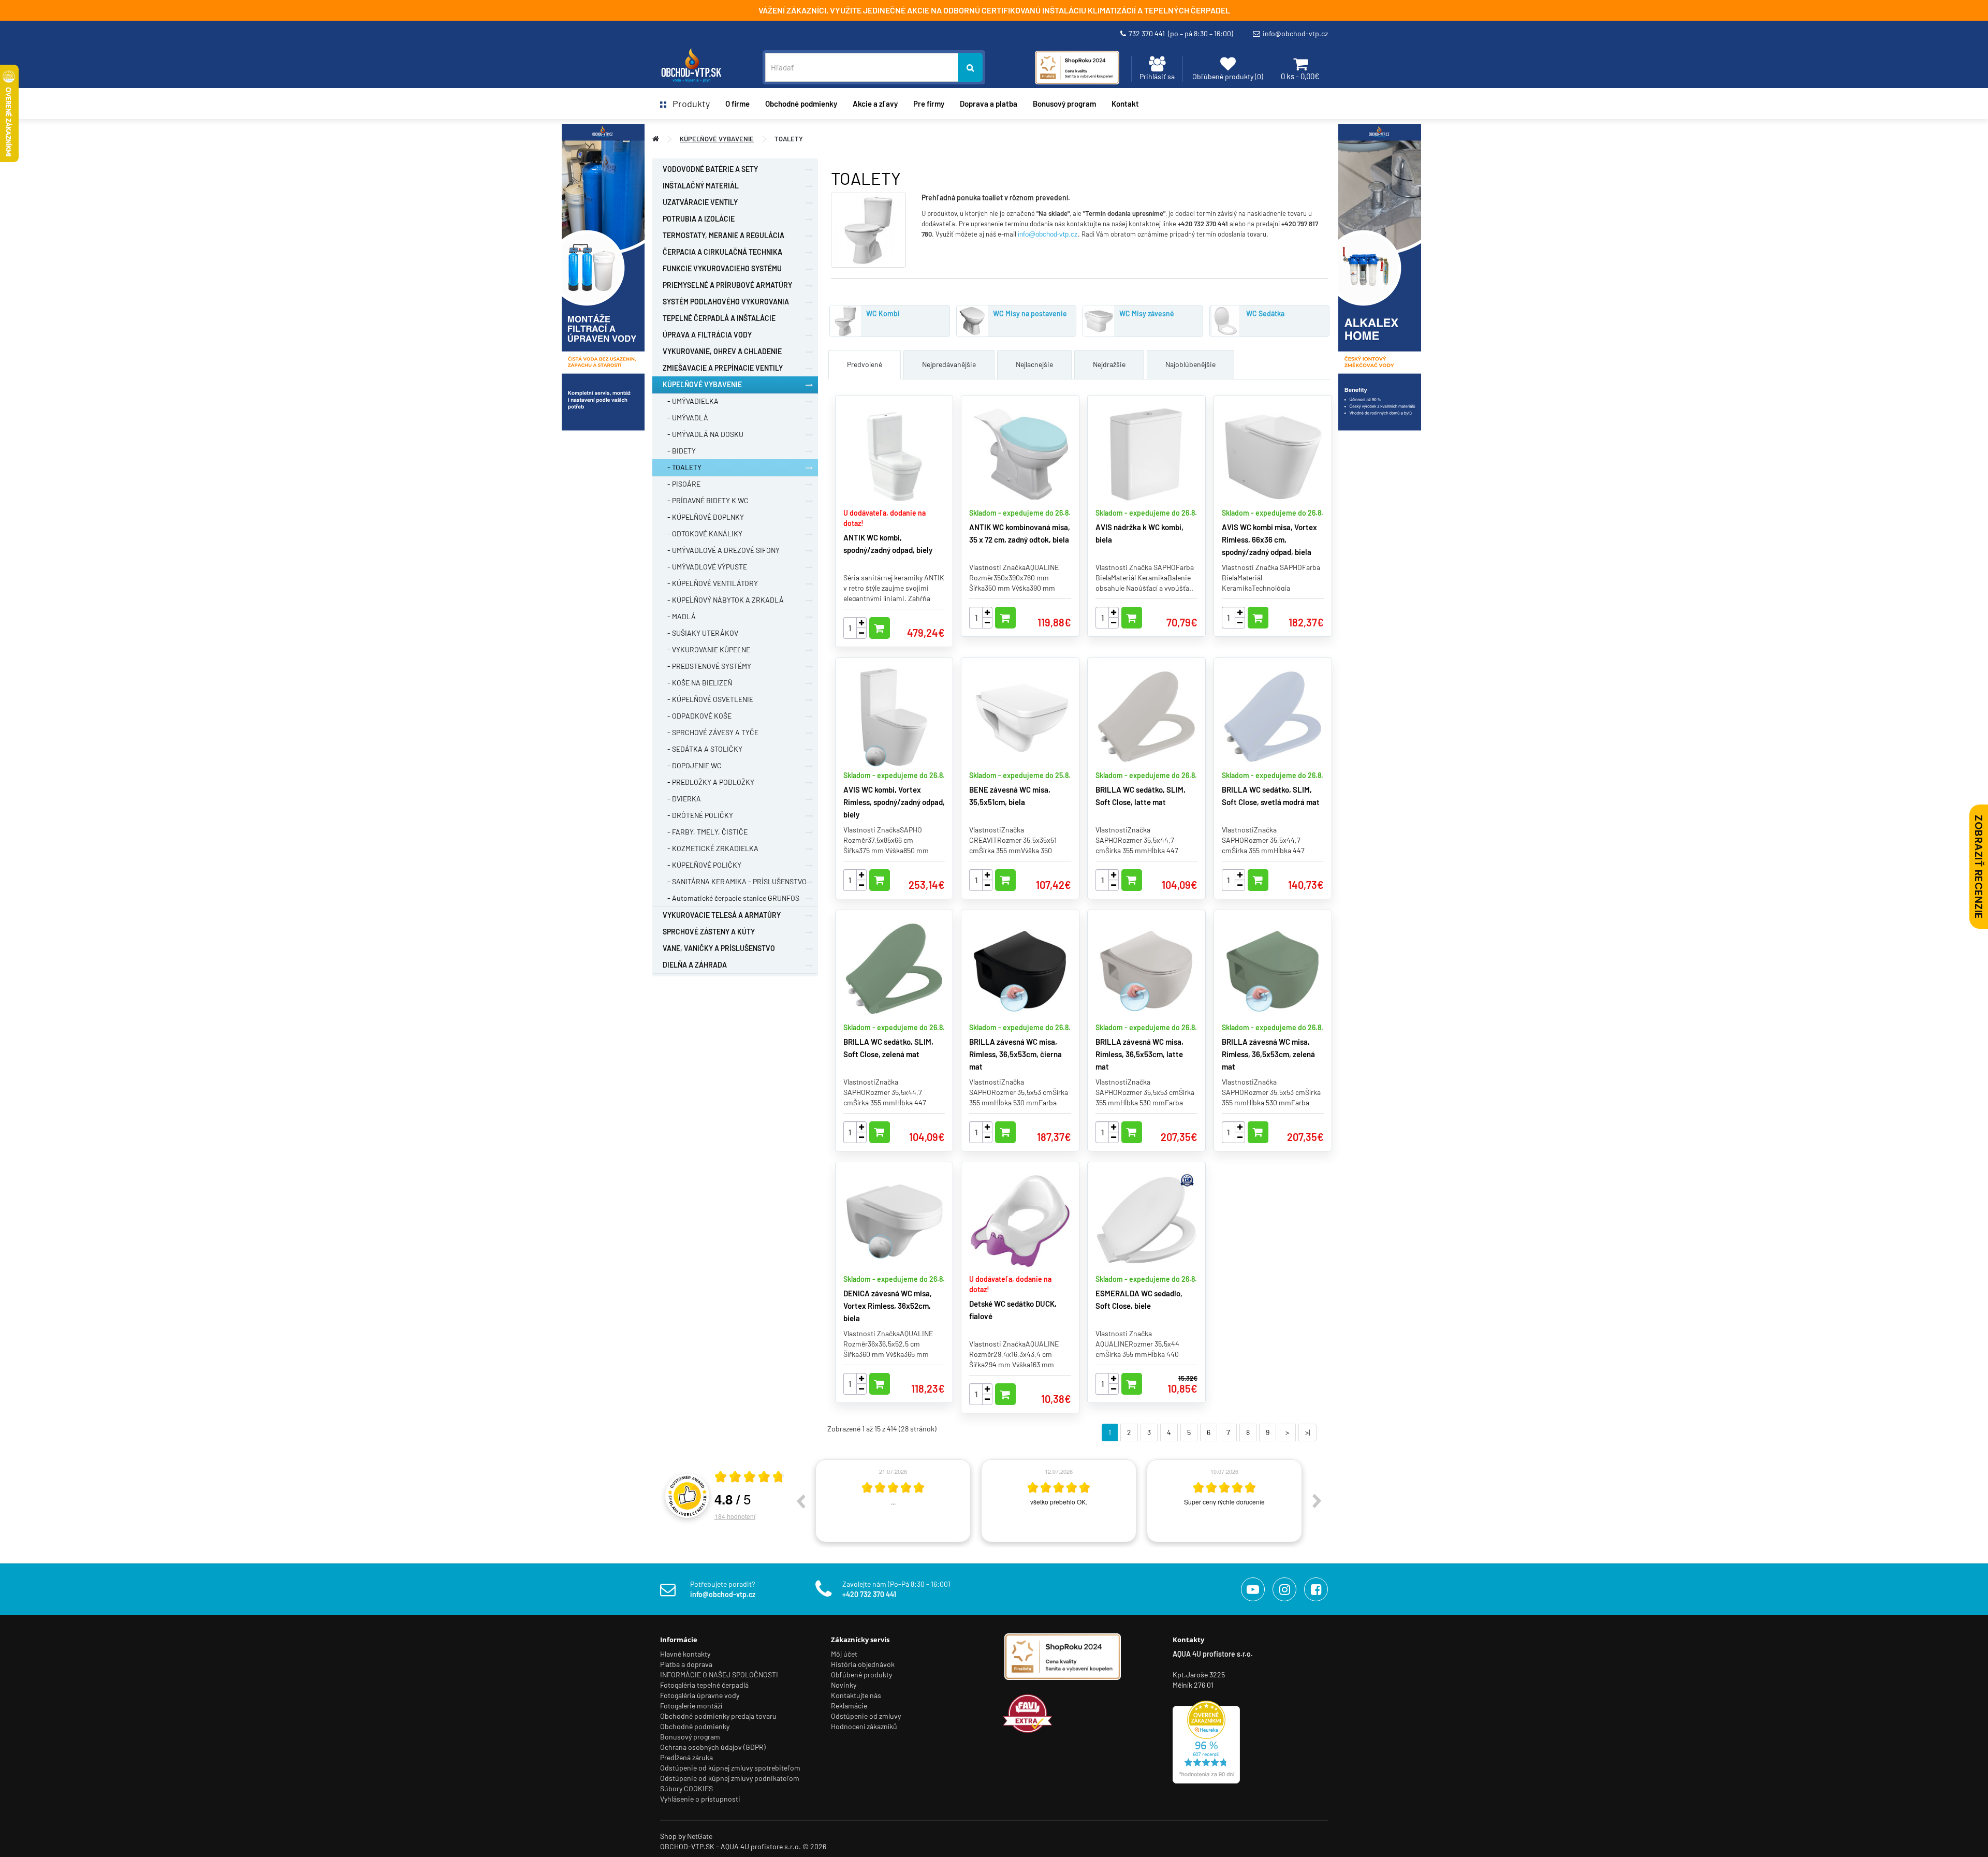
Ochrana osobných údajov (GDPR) (713, 1747)
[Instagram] (1284, 1589)
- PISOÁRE (682, 484)
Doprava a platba (989, 104)
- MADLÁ (679, 616)
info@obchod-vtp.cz (1295, 33)
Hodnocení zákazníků (864, 1726)
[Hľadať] (970, 67)
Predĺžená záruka (686, 1757)
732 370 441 (1181, 33)
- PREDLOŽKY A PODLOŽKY (708, 782)
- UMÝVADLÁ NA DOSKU (703, 434)
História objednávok (863, 1664)
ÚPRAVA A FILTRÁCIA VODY (707, 335)
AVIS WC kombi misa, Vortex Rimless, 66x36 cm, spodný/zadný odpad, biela (1269, 539)
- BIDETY (679, 451)
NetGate (700, 1836)
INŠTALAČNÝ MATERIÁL (701, 186)
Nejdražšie (1109, 364)
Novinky (844, 1685)
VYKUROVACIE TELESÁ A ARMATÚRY (722, 915)
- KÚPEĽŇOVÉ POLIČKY (702, 865)
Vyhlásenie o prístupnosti (700, 1799)
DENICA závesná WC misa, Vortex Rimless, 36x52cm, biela (888, 1306)
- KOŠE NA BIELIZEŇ (697, 683)
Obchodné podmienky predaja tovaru (718, 1716)
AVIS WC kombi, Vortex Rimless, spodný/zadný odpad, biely (894, 802)
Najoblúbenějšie (1190, 364)
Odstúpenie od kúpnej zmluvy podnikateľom (730, 1778)
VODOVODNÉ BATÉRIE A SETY (710, 169)
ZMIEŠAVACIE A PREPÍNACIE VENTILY (723, 368)
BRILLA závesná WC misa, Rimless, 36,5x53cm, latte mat (1139, 1054)
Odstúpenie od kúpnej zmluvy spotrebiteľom (730, 1768)
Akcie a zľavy (875, 104)
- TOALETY (682, 467)
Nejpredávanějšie (949, 364)
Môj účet (844, 1654)
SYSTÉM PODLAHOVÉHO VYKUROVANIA (726, 302)
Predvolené (865, 364)
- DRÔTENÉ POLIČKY (698, 815)
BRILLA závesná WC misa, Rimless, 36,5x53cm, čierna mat (1015, 1054)
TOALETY (789, 139)
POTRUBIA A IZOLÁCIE (699, 219)
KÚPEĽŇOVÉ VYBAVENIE (717, 139)
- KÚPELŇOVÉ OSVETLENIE (708, 699)
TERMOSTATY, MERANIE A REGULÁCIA (723, 235)
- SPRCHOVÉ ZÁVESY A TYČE (711, 732)
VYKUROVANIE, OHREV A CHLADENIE (722, 351)
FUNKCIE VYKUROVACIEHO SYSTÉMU (722, 268)
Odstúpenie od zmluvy (866, 1716)
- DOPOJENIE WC (692, 765)
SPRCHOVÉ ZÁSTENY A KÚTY (709, 932)
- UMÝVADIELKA (691, 401)
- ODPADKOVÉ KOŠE (697, 716)
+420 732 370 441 (869, 1594)
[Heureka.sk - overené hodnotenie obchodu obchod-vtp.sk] (1206, 1741)
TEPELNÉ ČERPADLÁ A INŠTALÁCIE (719, 318)
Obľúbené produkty (861, 1675)
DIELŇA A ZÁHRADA (695, 965)
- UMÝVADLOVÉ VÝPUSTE (705, 567)
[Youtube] (1253, 1589)
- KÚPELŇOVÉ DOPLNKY (703, 517)
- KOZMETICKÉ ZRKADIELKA (711, 848)
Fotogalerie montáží (691, 1706)
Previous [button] (800, 1501)
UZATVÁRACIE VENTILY (700, 202)
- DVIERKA (682, 799)
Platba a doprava (686, 1664)
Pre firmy (929, 104)
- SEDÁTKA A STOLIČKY (703, 749)
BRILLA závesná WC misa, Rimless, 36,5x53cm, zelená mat (1268, 1054)
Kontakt (1125, 104)
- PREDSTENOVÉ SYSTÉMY (707, 666)
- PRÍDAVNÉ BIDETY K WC (706, 500)
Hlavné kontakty (685, 1654)
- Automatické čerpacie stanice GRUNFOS (731, 898)
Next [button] (1317, 1501)
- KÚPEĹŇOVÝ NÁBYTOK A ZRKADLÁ (723, 600)
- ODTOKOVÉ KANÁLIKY (703, 533)
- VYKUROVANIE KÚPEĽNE (706, 649)
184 (735, 1516)
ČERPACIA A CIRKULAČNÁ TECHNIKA (722, 252)
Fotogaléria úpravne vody (700, 1695)
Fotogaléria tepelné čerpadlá (704, 1685)
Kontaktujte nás (856, 1695)
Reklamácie (849, 1706)
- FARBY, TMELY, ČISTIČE (705, 832)
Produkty (688, 104)
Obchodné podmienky (801, 104)
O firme (737, 104)
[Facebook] (1316, 1589)
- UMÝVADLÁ (685, 418)
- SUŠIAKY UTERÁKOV (700, 633)
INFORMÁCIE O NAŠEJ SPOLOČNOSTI (719, 1675)
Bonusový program (1064, 104)
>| (1307, 1432)
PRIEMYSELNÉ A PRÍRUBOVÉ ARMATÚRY (727, 285)
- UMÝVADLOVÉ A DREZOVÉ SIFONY (721, 550)
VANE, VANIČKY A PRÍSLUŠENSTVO (719, 948)
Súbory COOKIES (686, 1788)
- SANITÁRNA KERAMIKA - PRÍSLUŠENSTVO (735, 881)
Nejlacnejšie (1034, 364)
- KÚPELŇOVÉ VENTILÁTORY (710, 583)
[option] (893, 1501)
